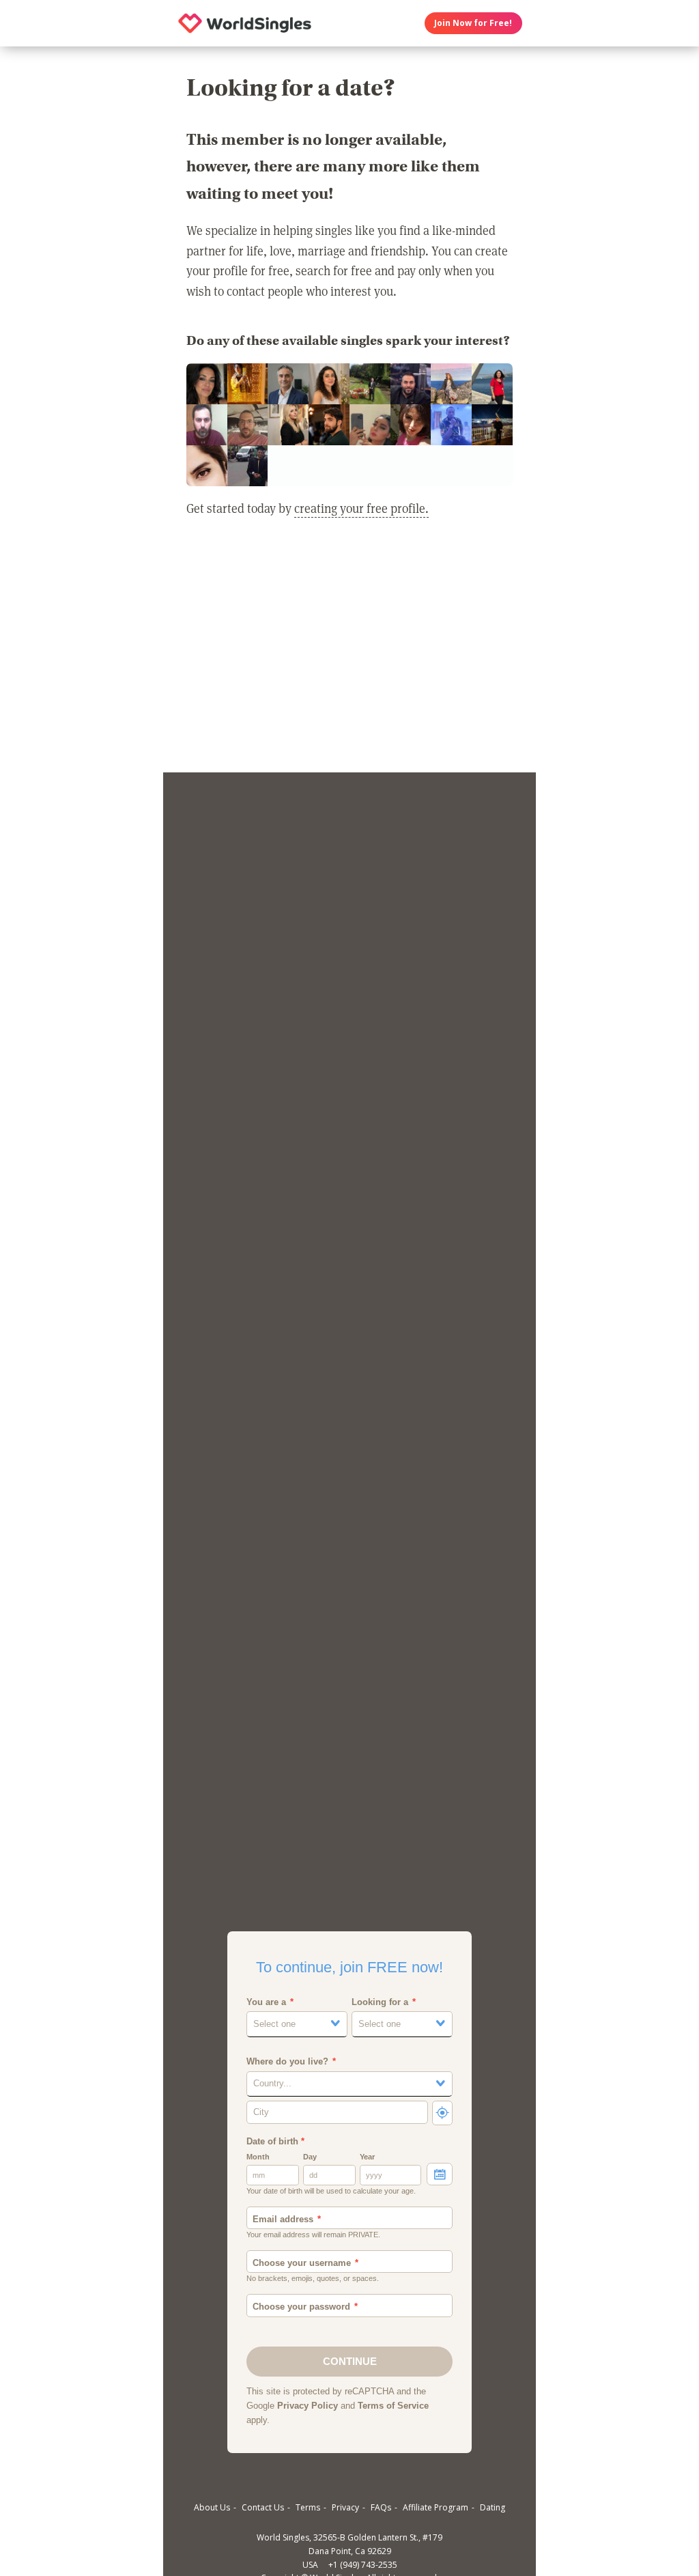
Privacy (345, 2507)
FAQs (381, 2507)
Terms (308, 2507)
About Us (212, 2507)
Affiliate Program (436, 2507)
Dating (493, 2507)
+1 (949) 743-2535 (363, 2565)
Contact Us (263, 2507)
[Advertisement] (349, 654)
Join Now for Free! (473, 23)
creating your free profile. (361, 508)
